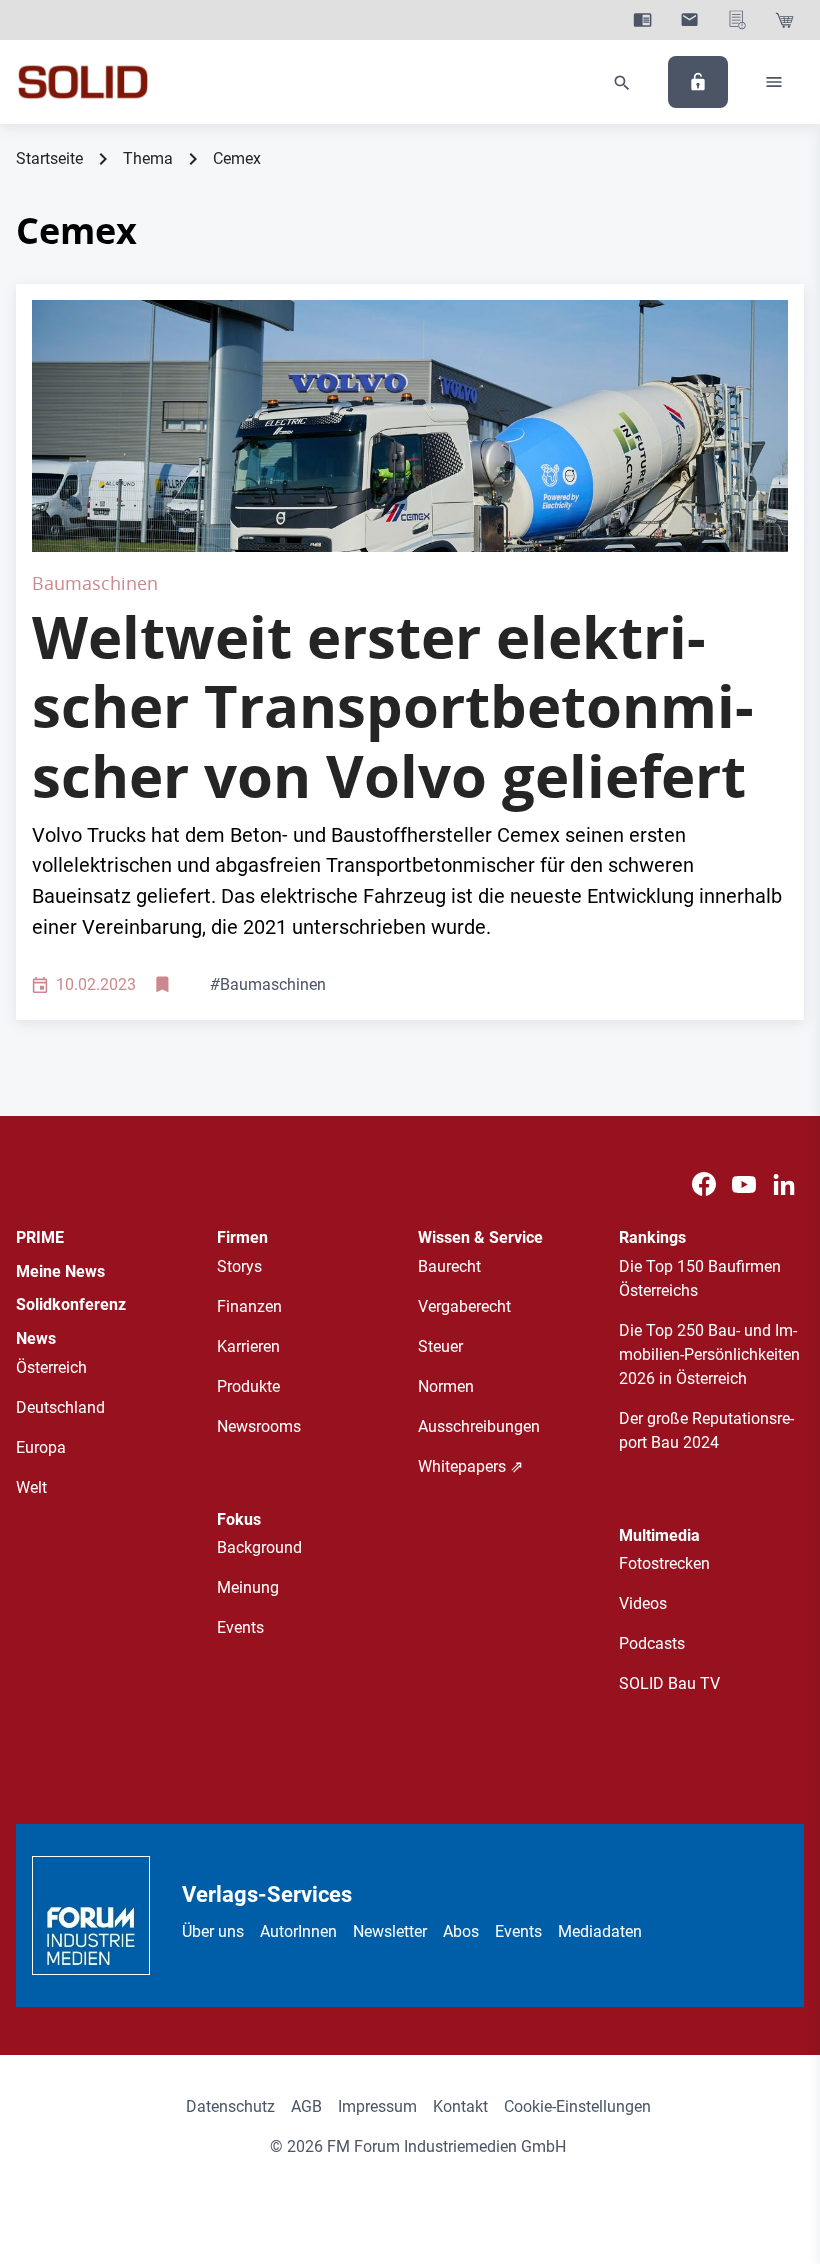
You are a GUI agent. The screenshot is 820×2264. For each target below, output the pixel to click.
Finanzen (249, 1306)
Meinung (248, 1587)
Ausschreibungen (479, 1426)
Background (259, 1547)
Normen (446, 1386)
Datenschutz (230, 2106)
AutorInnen (298, 1931)
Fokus (239, 1519)
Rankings (652, 1237)
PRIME (40, 1237)
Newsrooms (259, 1426)
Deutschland (60, 1407)
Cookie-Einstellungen (577, 2106)
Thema (148, 158)
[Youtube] (744, 1184)
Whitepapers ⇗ (470, 1466)
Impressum (377, 2106)
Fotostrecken (664, 1563)
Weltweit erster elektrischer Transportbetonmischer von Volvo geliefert (393, 706)
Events (240, 1627)
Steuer (440, 1346)
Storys (239, 1266)
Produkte (248, 1386)
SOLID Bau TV (669, 1683)
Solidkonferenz (71, 1304)
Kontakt (460, 2106)
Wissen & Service (480, 1237)
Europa (41, 1447)
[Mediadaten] (737, 20)
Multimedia (659, 1535)
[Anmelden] (698, 82)
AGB (306, 2106)
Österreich (51, 1367)
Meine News (60, 1271)
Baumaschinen (268, 984)
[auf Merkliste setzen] (164, 985)
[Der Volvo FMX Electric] (410, 426)
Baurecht (449, 1266)
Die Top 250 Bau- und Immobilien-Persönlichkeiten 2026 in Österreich (709, 1354)
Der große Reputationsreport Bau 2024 (706, 1430)
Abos (461, 1931)
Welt (31, 1487)
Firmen (242, 1237)
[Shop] (784, 20)
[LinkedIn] (784, 1184)
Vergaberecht (464, 1306)
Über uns (213, 1931)
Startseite (49, 158)
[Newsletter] (689, 20)
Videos (643, 1603)
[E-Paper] (642, 20)
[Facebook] (704, 1184)
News (36, 1338)
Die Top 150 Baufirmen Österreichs (700, 1278)
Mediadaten (600, 1931)
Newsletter (390, 1931)
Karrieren (248, 1346)
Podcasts (652, 1643)
